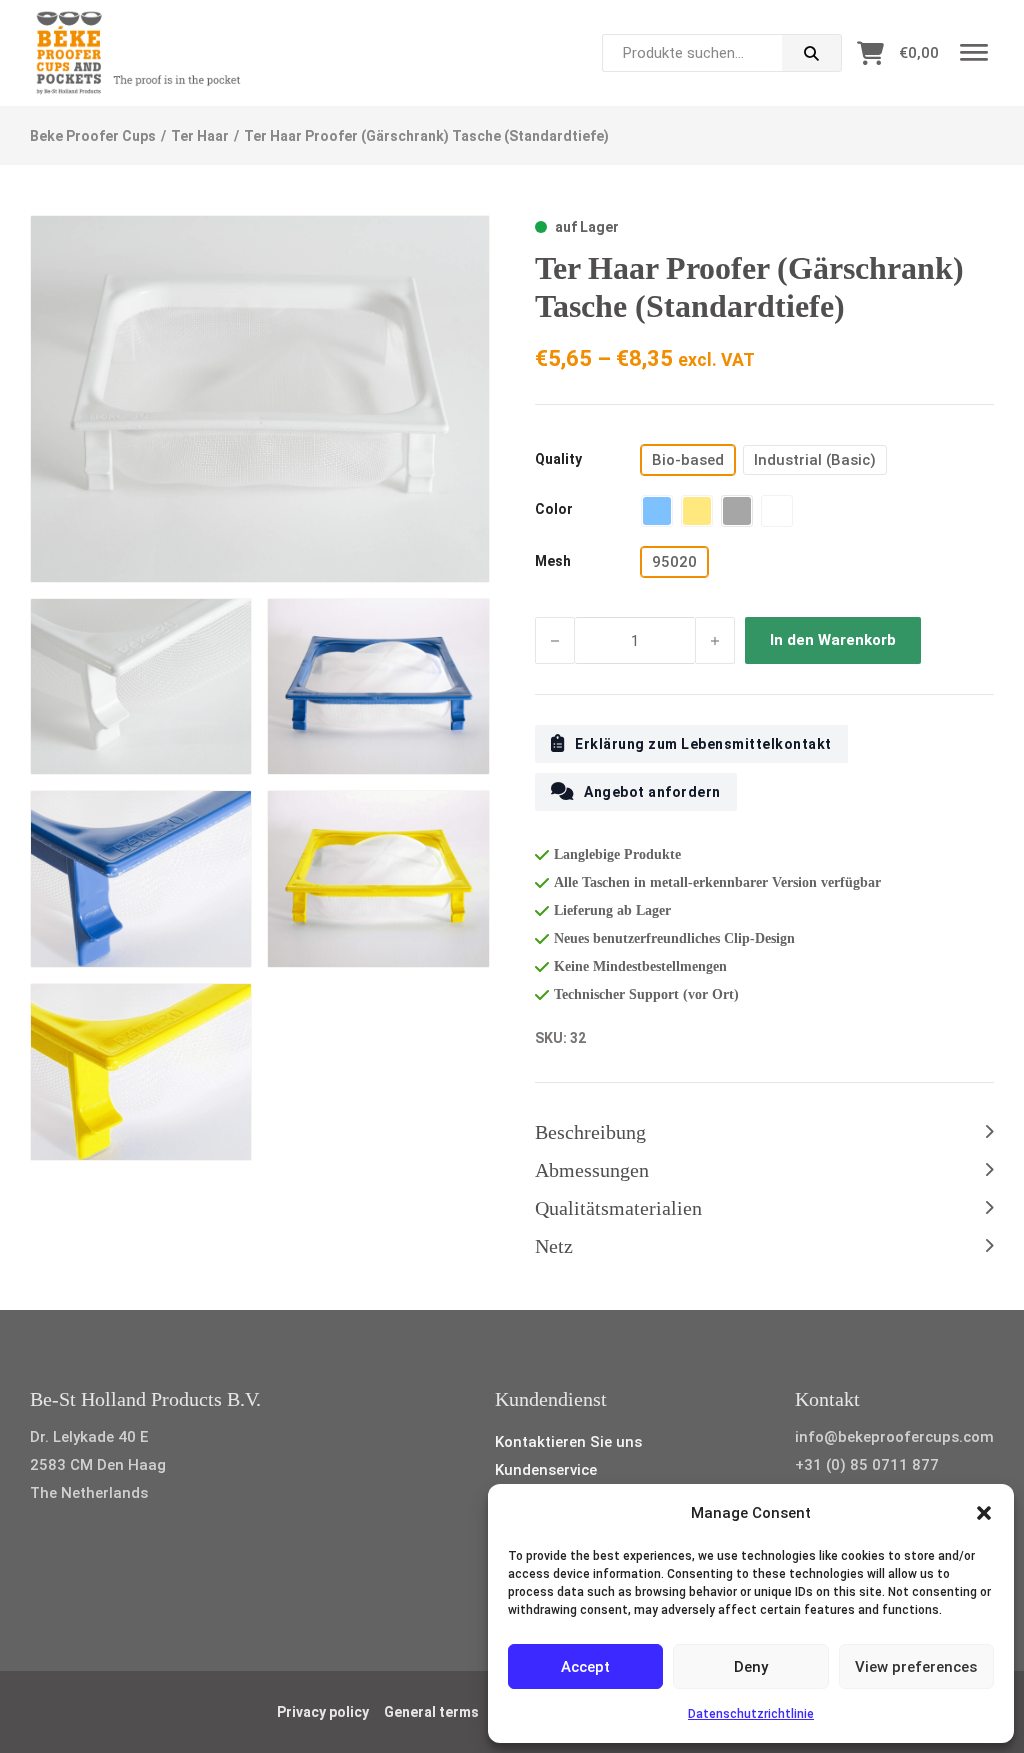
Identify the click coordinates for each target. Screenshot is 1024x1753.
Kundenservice (546, 1470)
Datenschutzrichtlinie (751, 1714)
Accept (585, 1667)
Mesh (553, 561)
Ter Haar (200, 136)
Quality (558, 459)
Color (554, 509)
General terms (431, 1712)
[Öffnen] (974, 53)
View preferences (916, 1667)
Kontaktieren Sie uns (568, 1442)
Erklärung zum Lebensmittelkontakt (703, 744)
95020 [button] (674, 562)
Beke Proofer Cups (93, 136)
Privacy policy (323, 1712)
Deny (751, 1667)
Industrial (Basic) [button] (815, 460)
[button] (984, 1513)
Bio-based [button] (688, 460)
